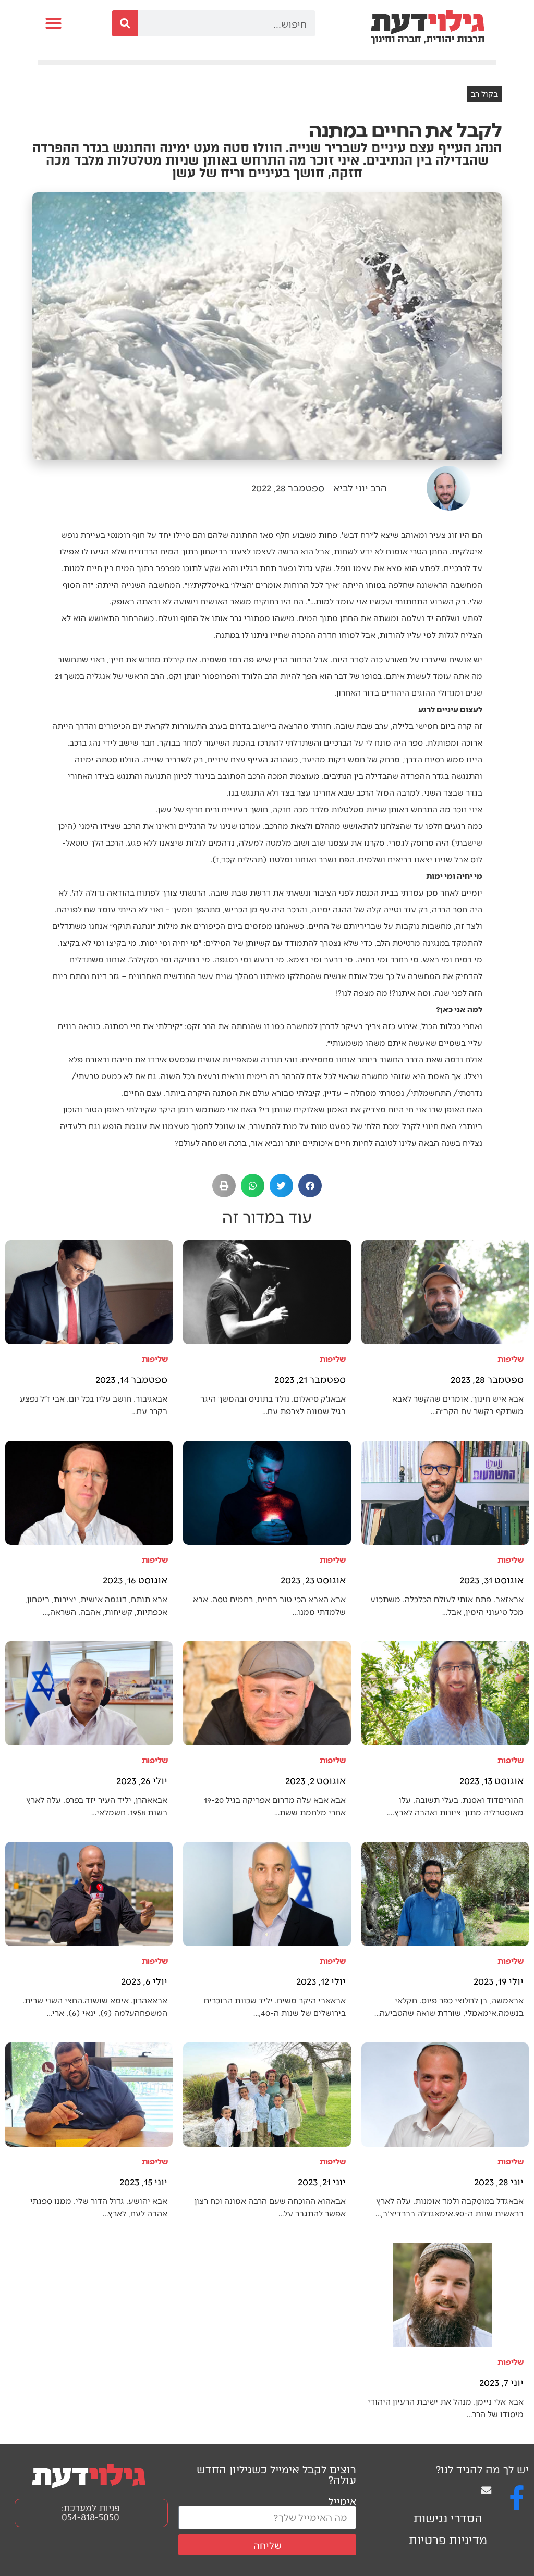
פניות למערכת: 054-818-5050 (91, 2513)
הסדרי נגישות (448, 2518)
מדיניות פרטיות (448, 2540)
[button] (54, 23)
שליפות (511, 1359)
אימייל (342, 2501)
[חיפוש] (125, 23)
